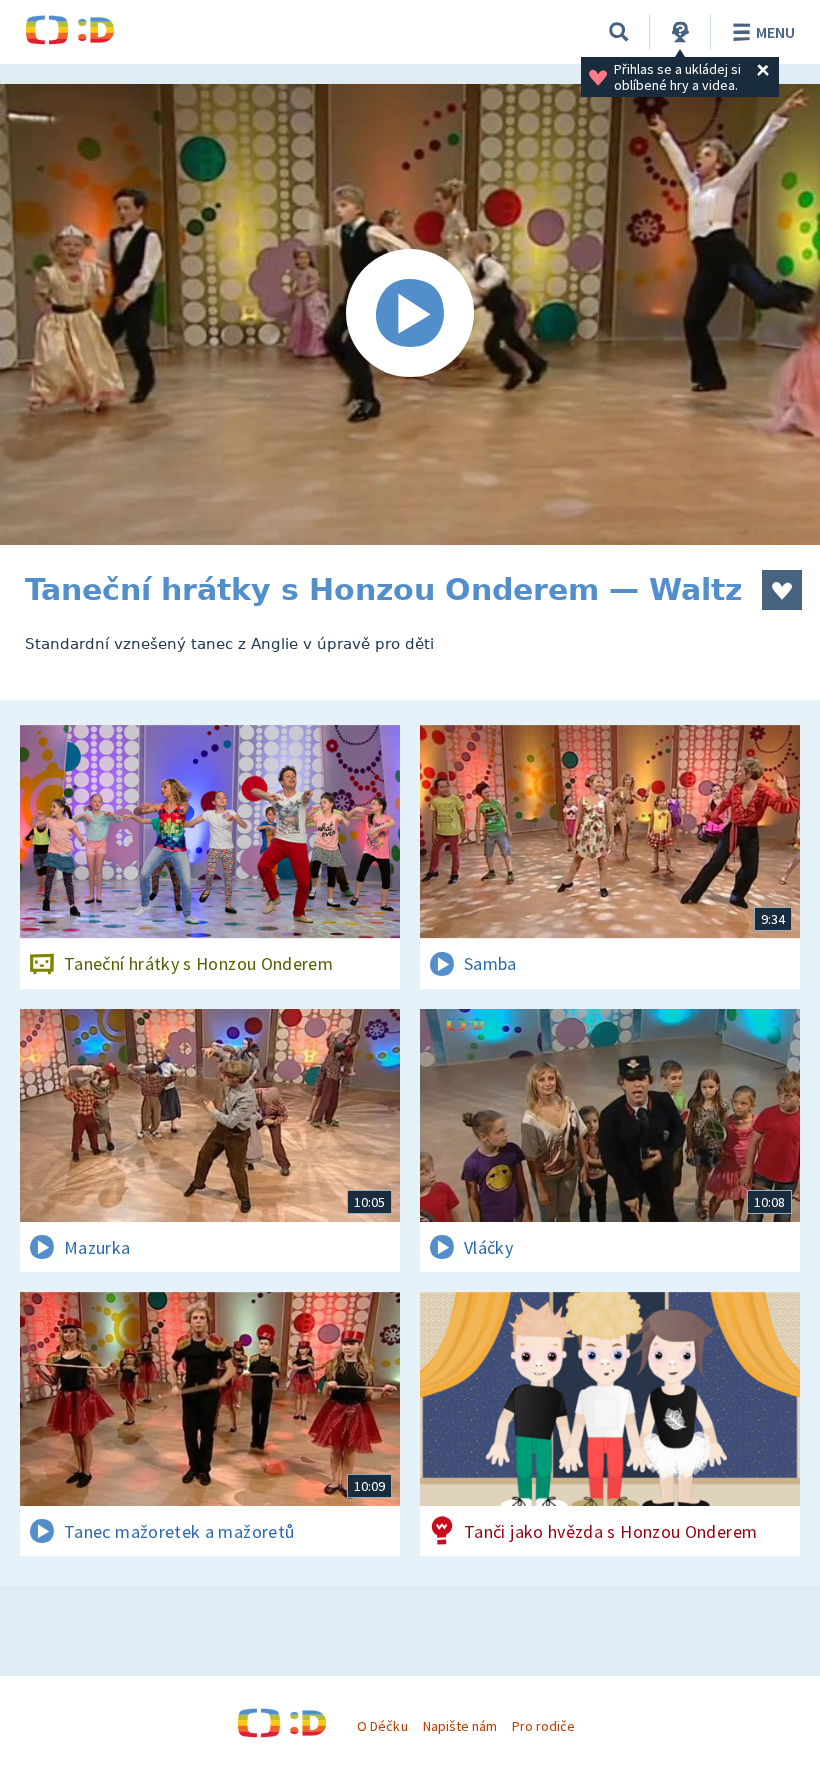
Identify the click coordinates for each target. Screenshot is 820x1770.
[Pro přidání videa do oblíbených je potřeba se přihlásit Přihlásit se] (782, 590)
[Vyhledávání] (619, 32)
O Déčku (382, 1726)
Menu (775, 32)
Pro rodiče (543, 1726)
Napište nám (460, 1726)
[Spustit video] (410, 314)
